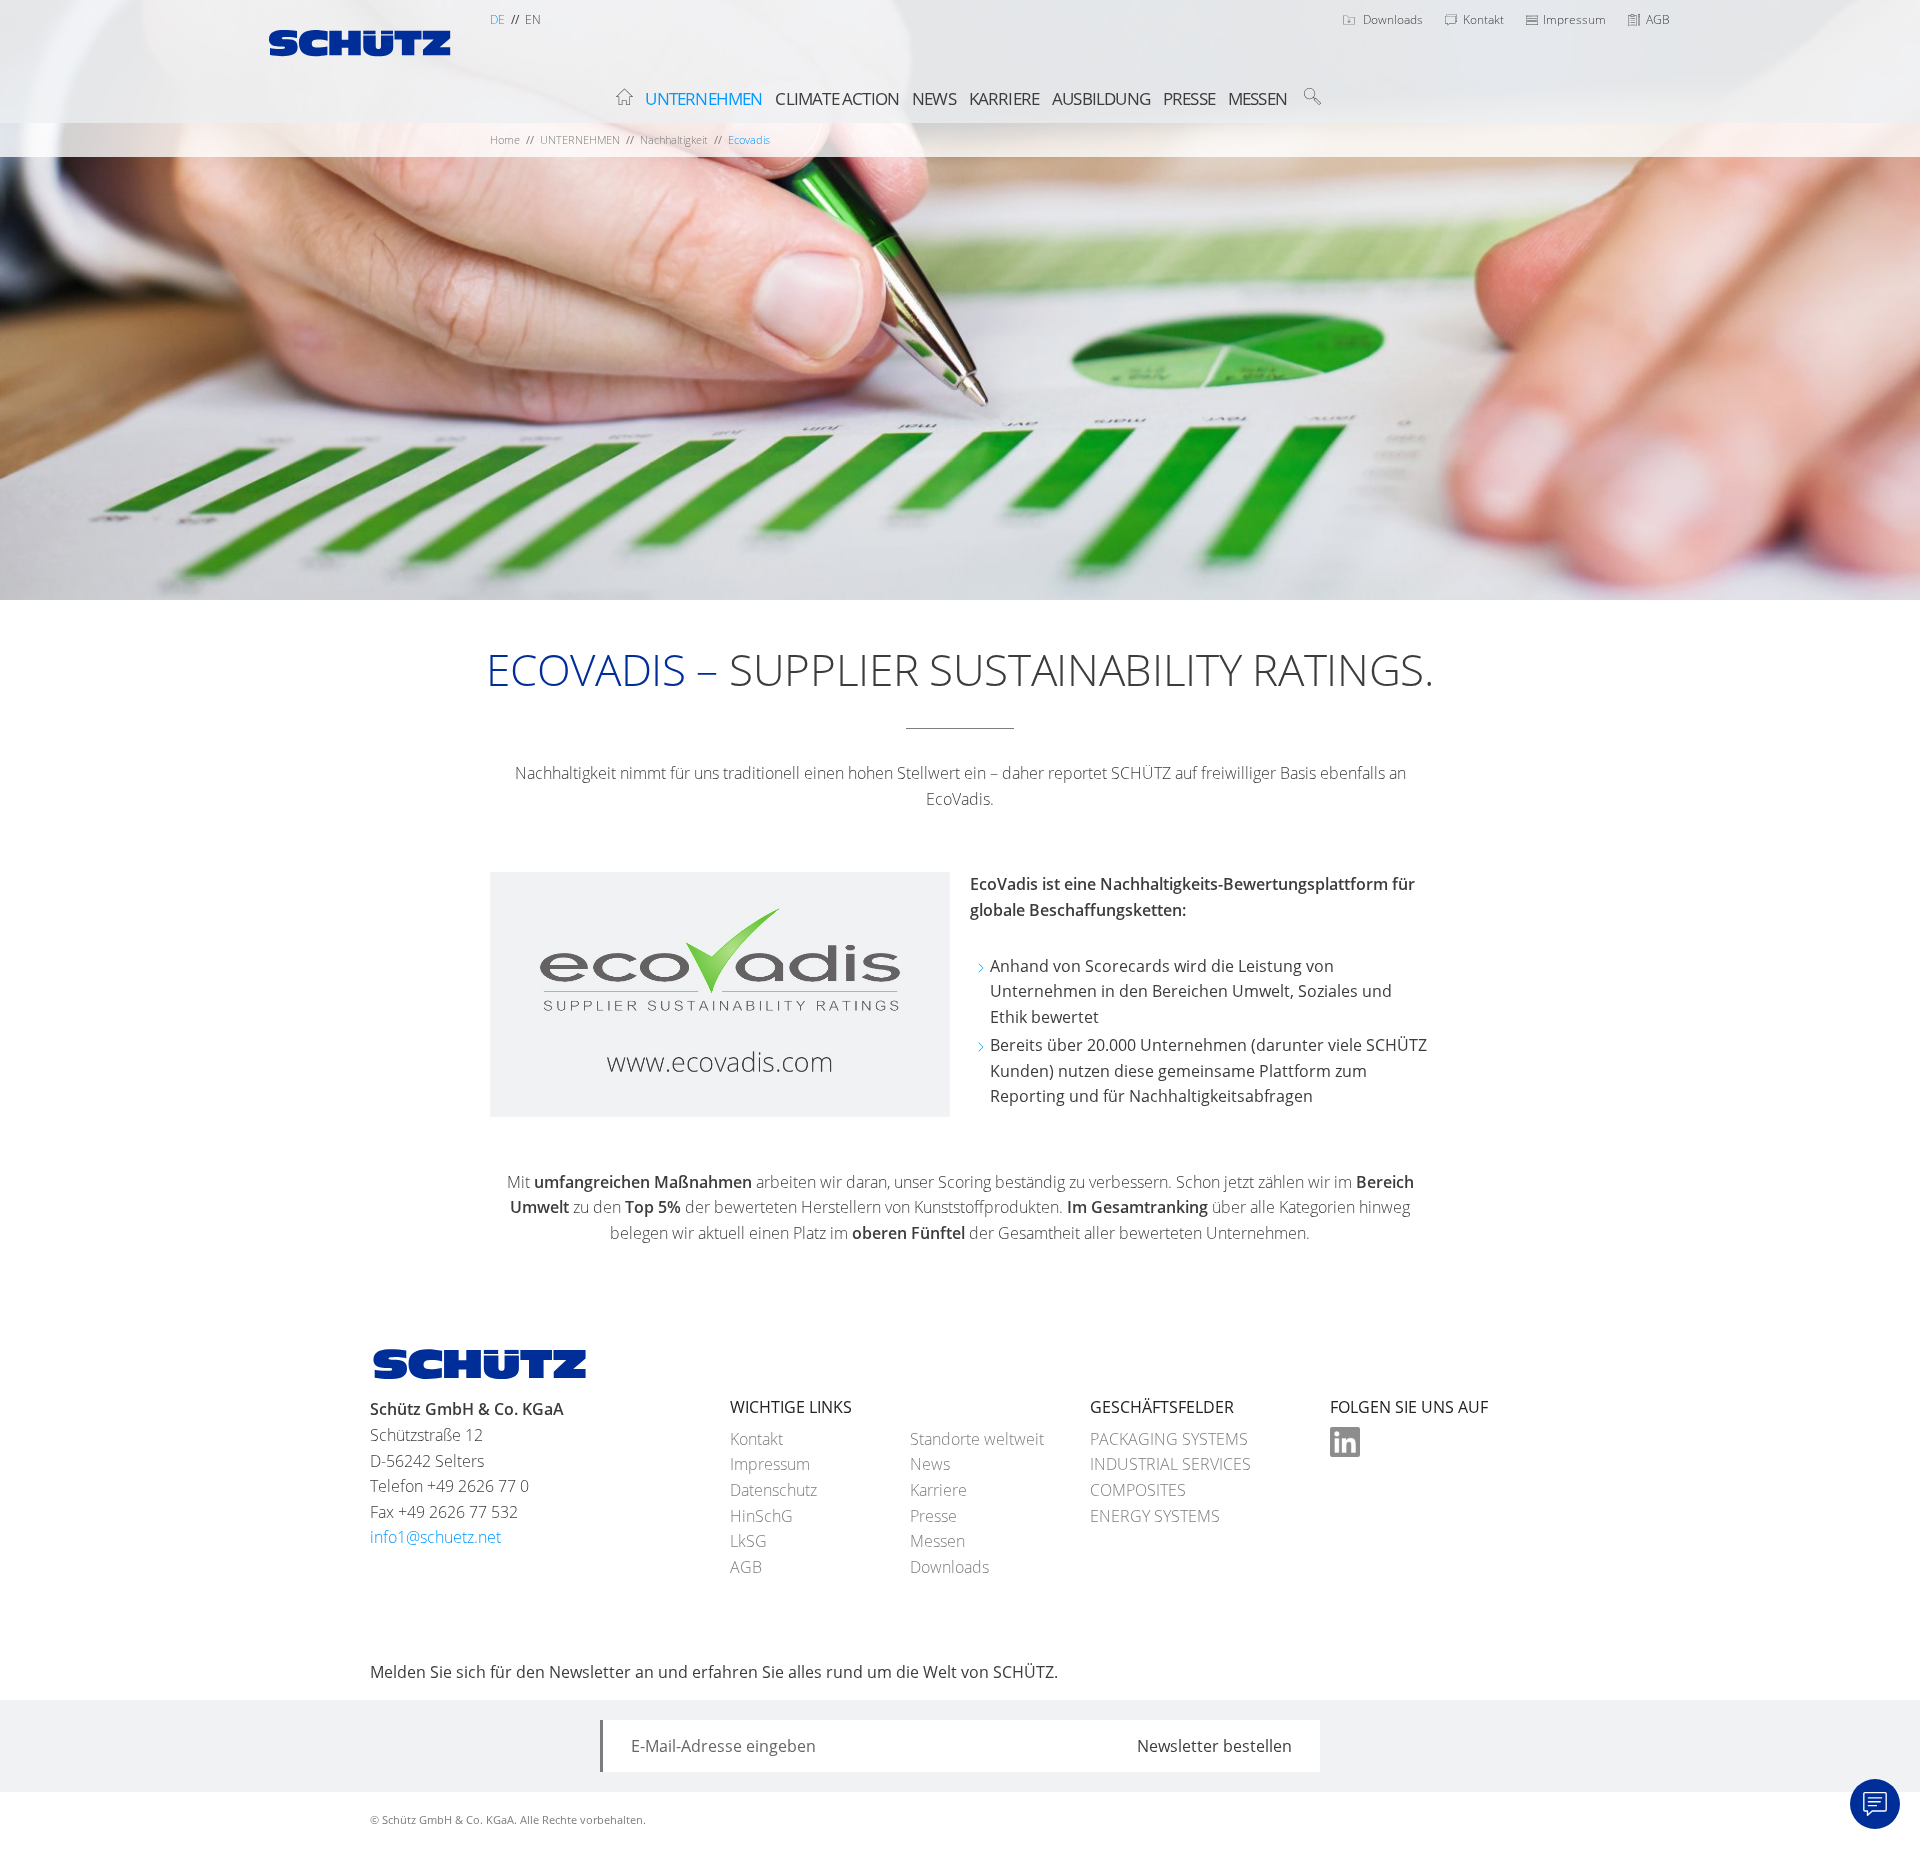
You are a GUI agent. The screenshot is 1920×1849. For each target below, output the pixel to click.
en (533, 19)
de (497, 19)
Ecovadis (749, 139)
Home (505, 139)
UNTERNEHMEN (580, 139)
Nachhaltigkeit (674, 139)
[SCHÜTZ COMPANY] (360, 57)
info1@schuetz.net (435, 1537)
